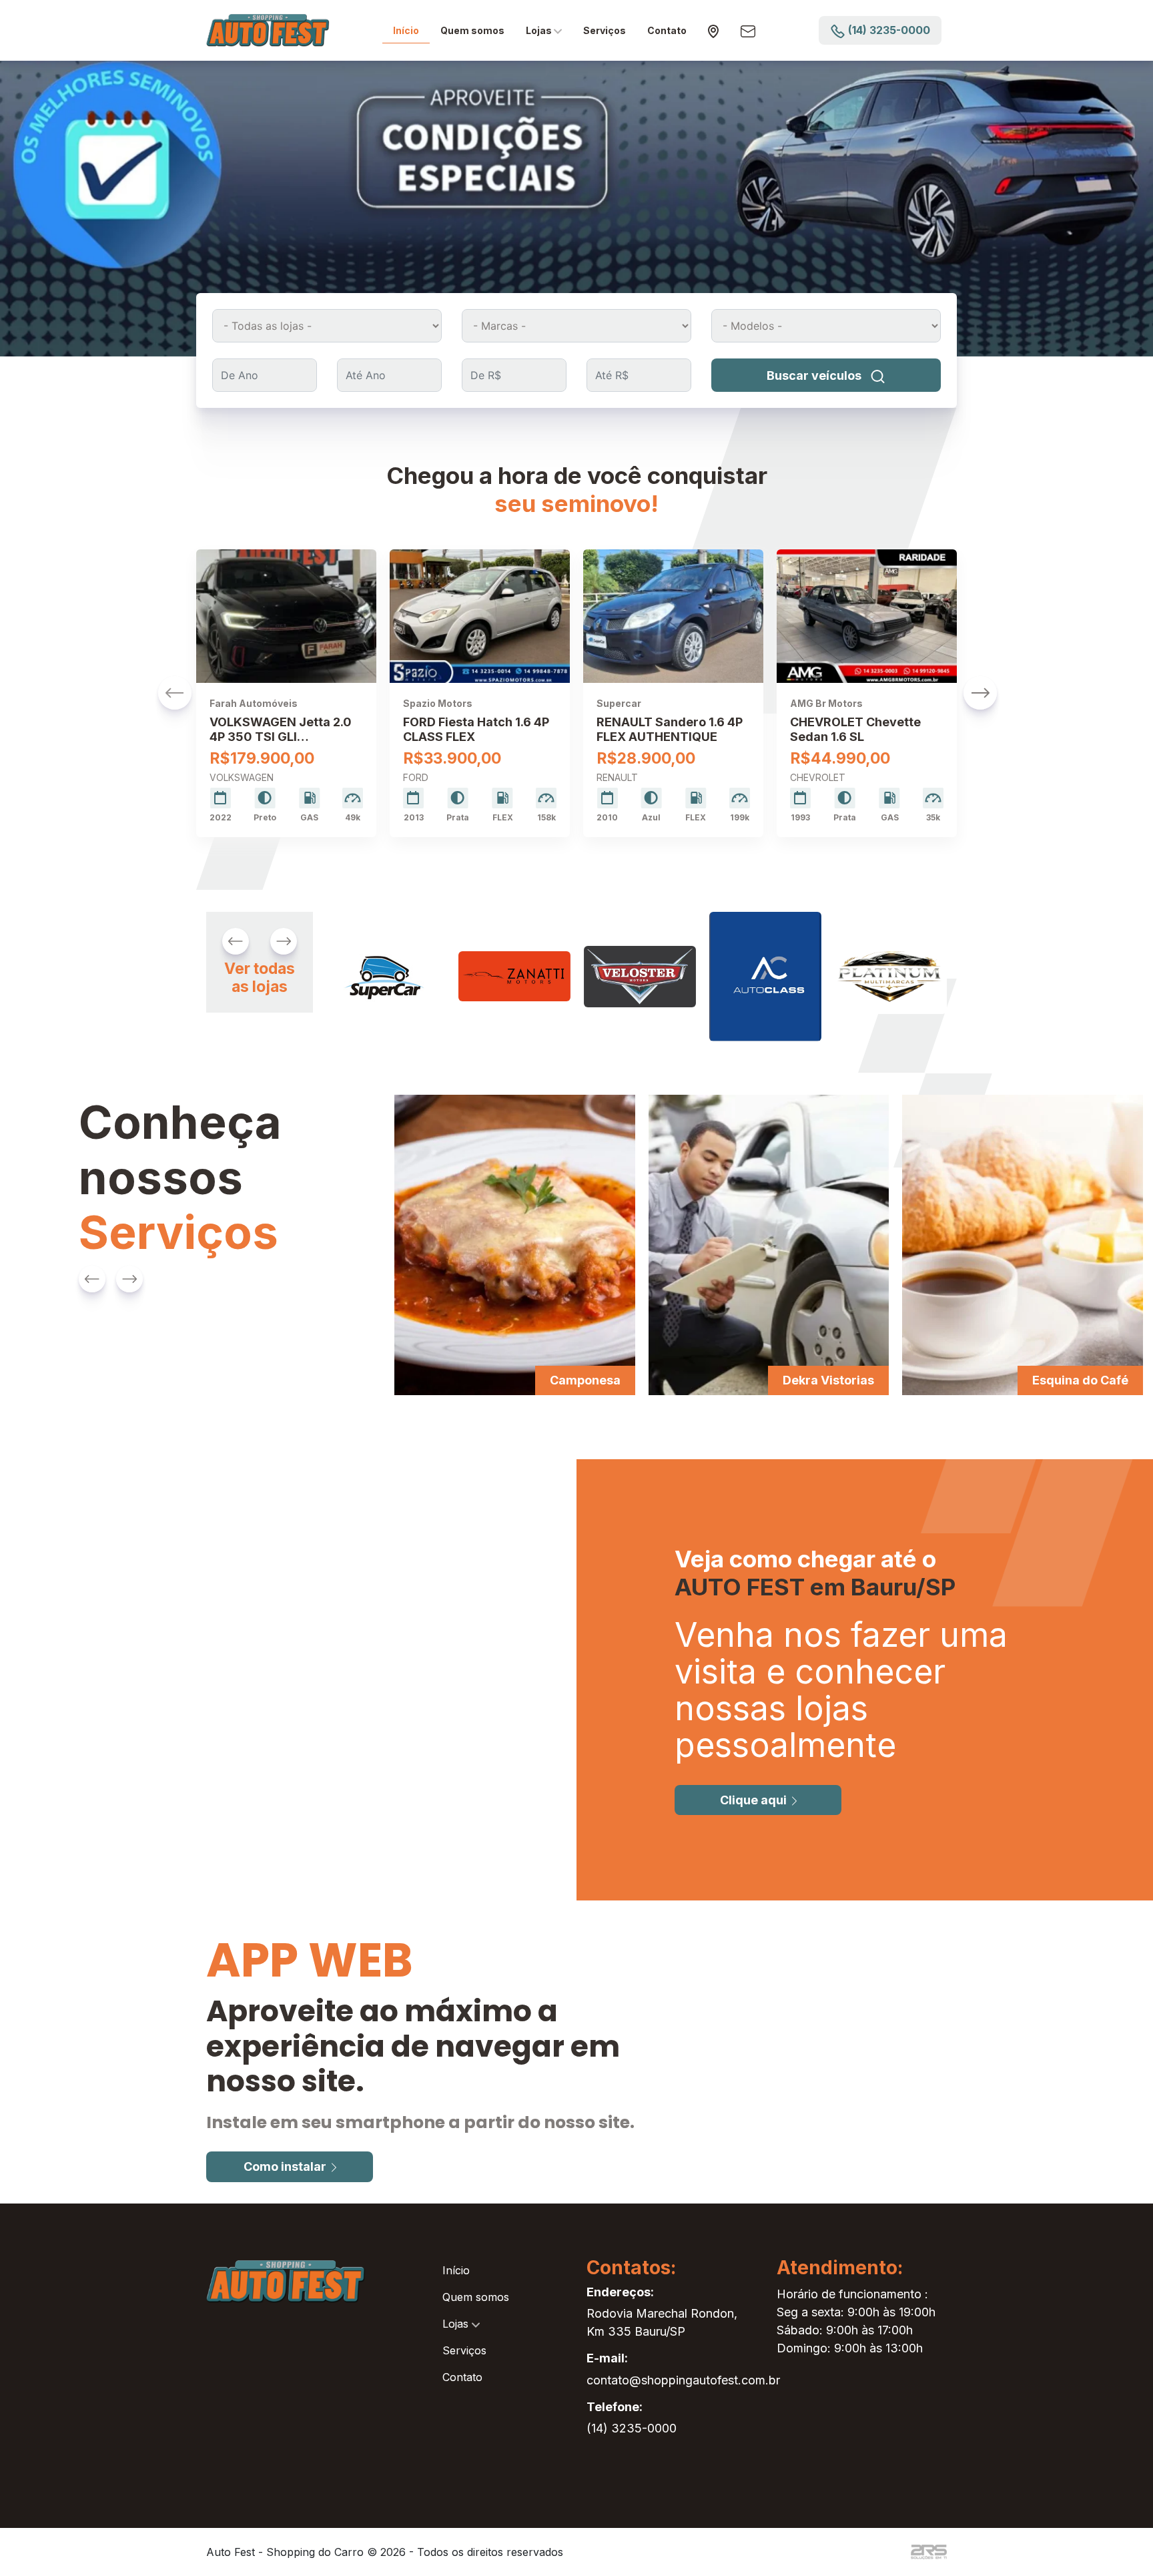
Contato (667, 30)
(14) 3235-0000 (632, 2428)
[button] (175, 693)
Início (406, 30)
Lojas (540, 30)
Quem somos (472, 30)
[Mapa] (714, 31)
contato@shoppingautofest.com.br (683, 2380)
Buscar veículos (815, 375)
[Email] (748, 30)
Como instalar (285, 2166)
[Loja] (383, 976)
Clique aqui (753, 1800)
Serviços (605, 30)
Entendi (848, 2555)
